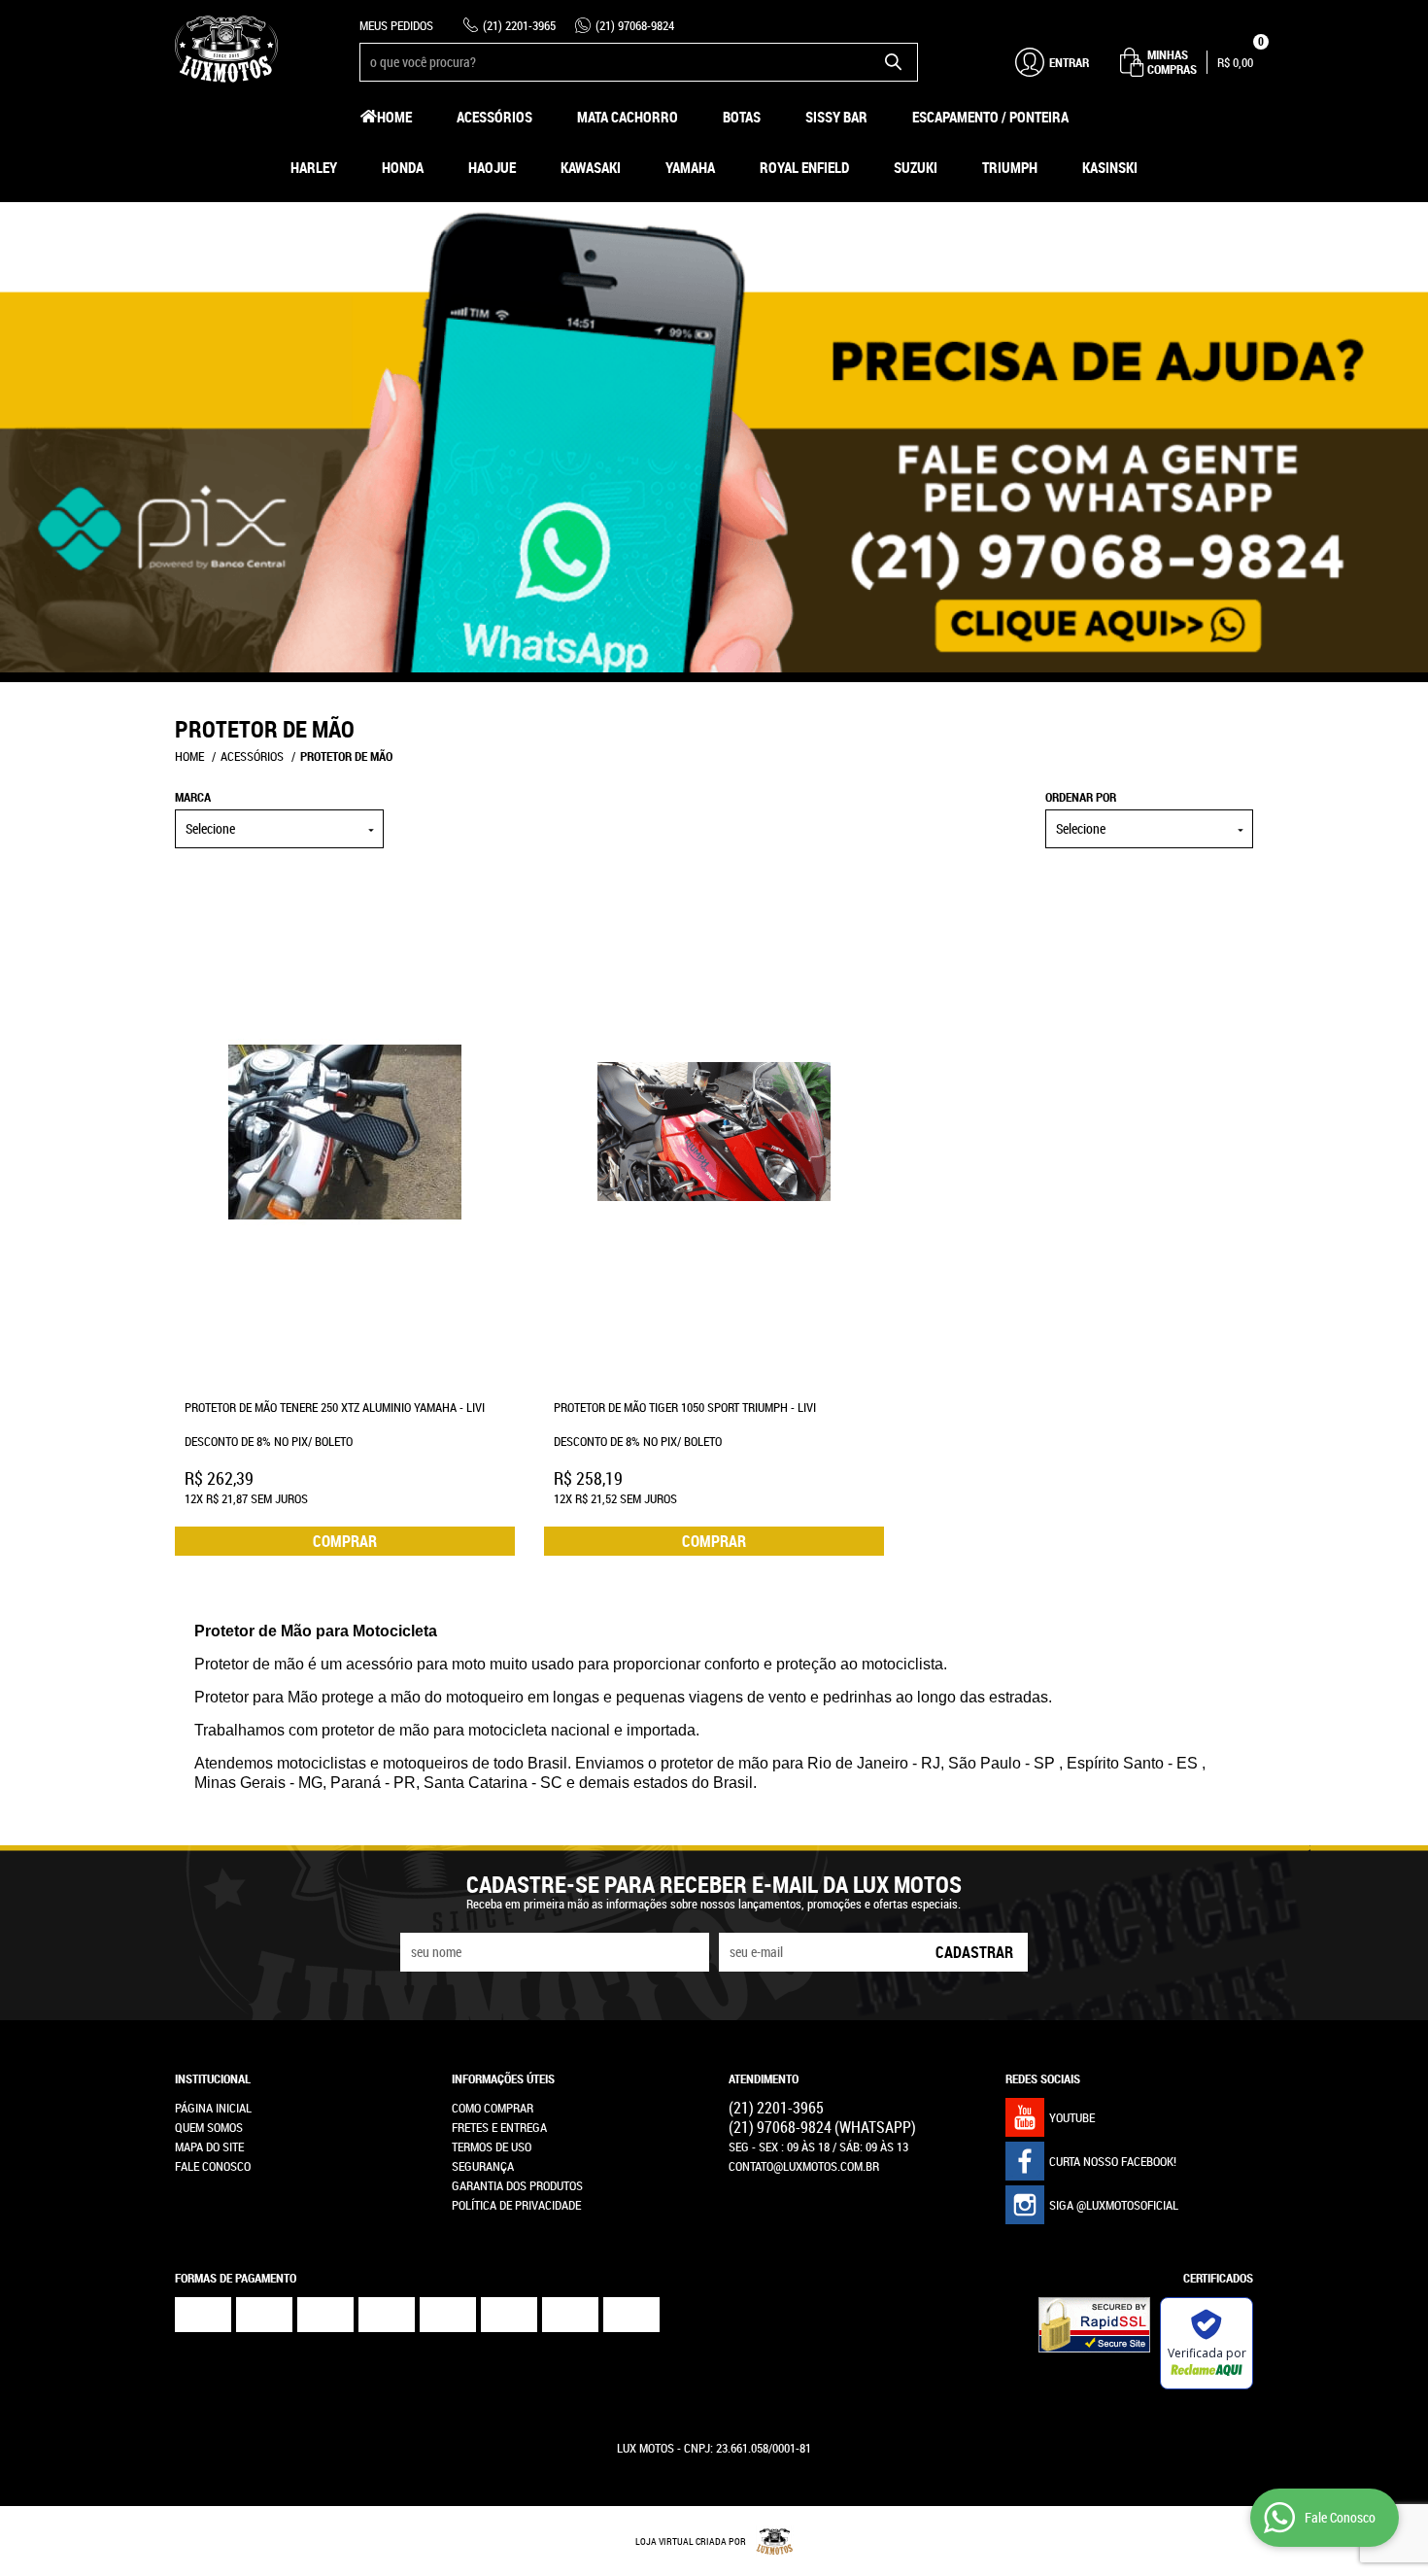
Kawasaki (591, 167)
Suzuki (916, 167)
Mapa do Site (209, 2147)
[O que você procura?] (894, 62)
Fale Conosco (213, 2166)
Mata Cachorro (628, 117)
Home (394, 117)
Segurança (483, 2166)
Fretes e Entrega (499, 2127)
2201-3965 (519, 25)
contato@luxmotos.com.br (804, 2166)
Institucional (213, 2078)
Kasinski (1110, 167)
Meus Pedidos (396, 25)
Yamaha (690, 167)
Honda (403, 167)
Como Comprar (493, 2108)
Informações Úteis (503, 2078)
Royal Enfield (804, 167)
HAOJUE (492, 167)
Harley (314, 167)
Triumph (1010, 167)
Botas (742, 117)
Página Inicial (213, 2108)
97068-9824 (635, 25)
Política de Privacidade (516, 2205)
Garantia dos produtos (517, 2185)
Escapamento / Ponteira (990, 117)
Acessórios (494, 117)
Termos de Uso (492, 2147)
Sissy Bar (836, 117)
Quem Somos (209, 2127)
